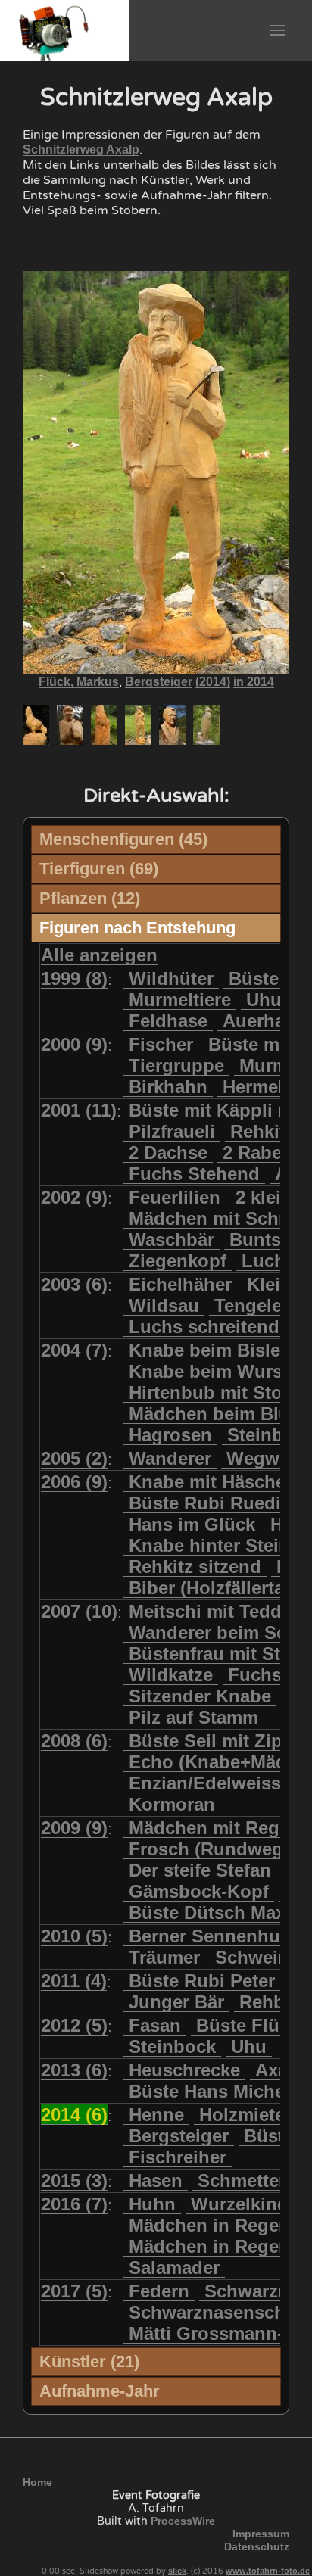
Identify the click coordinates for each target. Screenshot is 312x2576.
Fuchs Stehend (194, 1174)
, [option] (156, 682)
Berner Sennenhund (216, 1936)
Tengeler (251, 1305)
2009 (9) (74, 1828)
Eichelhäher (180, 1284)
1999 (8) (74, 978)
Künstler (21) (89, 2361)
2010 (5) (74, 1936)
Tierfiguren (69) (99, 869)
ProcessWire (183, 2521)
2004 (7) (74, 1350)
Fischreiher (178, 2157)
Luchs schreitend (204, 1327)
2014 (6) (74, 2115)
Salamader (174, 2268)
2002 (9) (74, 1197)
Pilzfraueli (172, 1131)
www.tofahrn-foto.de (268, 2571)
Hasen (156, 2180)
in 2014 (254, 682)
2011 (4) (74, 1981)
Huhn (152, 2204)
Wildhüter (171, 978)
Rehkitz (262, 1131)
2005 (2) (74, 1458)
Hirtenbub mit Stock (215, 1392)
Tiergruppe (176, 1065)
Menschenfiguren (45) (123, 839)
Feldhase (168, 1021)
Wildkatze (171, 1675)
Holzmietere (250, 2115)
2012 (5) (74, 2025)
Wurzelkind (240, 2204)
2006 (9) (74, 1482)
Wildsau (164, 1305)
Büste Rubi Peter (202, 1981)
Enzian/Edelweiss (205, 1783)
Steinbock (172, 2046)
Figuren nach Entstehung (137, 928)
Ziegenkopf (178, 1261)
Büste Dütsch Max (207, 1913)
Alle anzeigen (99, 955)
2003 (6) (74, 1284)
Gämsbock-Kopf (199, 1891)
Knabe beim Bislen (210, 1350)
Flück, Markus (79, 682)
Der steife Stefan (200, 1870)
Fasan (155, 2025)
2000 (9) (74, 1044)
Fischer (161, 1044)
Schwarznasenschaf (215, 2312)
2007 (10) (79, 1611)
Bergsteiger (159, 682)
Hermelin (261, 1087)
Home (37, 2482)
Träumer (164, 1957)
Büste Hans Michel (209, 2091)
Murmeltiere (180, 1000)
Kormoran (172, 1804)
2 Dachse (168, 1153)
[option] (36, 725)
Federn (159, 2291)
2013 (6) (74, 2070)
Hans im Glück (192, 1524)
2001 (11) (79, 1110)
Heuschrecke (184, 2070)
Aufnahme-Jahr (100, 2391)
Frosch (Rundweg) (209, 1849)
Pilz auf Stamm (193, 1717)
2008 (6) (74, 1741)
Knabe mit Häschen (213, 1482)
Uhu (264, 1000)
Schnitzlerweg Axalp (81, 150)
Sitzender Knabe (200, 1696)
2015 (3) (74, 2180)
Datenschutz (257, 2546)
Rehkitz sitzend (195, 1567)
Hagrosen (170, 1435)
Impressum (261, 2534)
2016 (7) (74, 2204)
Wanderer (170, 1458)
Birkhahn (168, 1087)
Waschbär (172, 1240)
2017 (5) (74, 2291)
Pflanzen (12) (90, 898)
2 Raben (258, 1153)
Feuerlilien (175, 1197)
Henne (156, 2115)
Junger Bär (176, 2002)
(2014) (213, 682)
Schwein (252, 1957)
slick (177, 2571)
